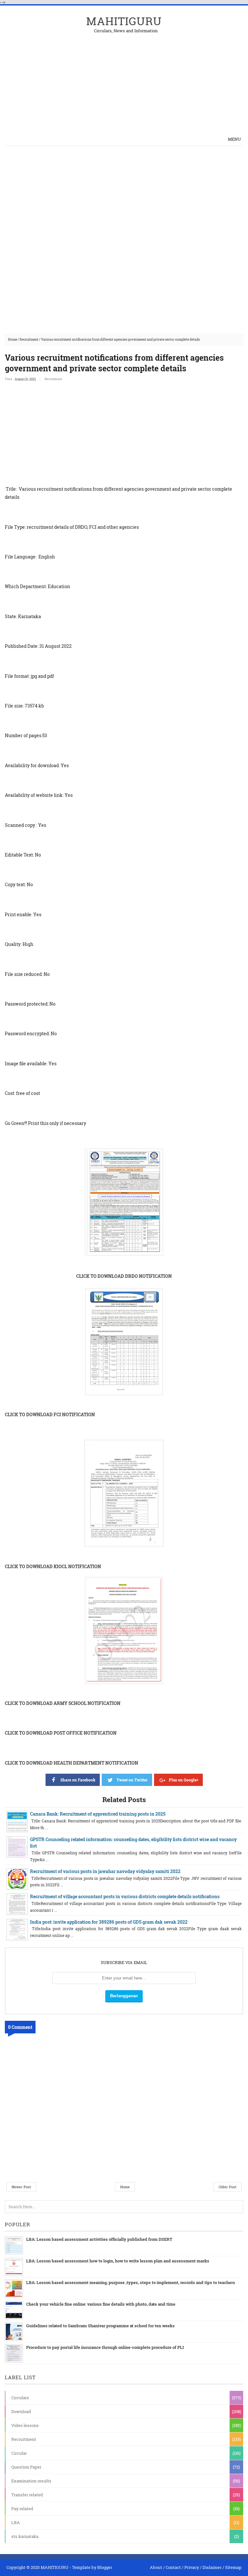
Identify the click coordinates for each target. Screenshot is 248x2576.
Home (13, 340)
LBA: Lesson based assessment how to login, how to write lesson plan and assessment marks (118, 2261)
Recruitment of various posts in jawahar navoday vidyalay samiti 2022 (105, 1871)
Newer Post (21, 2187)
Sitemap (233, 2567)
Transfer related (27, 2495)
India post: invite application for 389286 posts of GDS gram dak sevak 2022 (109, 1922)
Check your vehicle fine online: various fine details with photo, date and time (101, 2304)
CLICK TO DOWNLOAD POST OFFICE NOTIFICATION (61, 1733)
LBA (16, 2522)
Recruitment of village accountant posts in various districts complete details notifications (125, 1896)
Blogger (105, 2567)
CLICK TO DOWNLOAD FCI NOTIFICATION (50, 1414)
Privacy (192, 2567)
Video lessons (25, 2425)
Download (21, 2411)
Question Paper (26, 2467)
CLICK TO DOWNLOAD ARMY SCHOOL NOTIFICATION (63, 1703)
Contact (173, 2567)
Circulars (20, 2398)
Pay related (22, 2509)
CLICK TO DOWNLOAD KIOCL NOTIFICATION (53, 1566)
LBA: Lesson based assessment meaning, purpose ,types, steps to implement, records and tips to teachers (131, 2282)
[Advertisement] (168, 78)
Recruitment (29, 340)
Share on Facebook (78, 1780)
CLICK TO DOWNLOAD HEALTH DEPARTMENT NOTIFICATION (72, 1763)
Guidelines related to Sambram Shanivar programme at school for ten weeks (100, 2326)
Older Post (227, 2187)
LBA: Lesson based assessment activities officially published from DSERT (99, 2239)
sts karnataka (25, 2536)
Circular (19, 2453)
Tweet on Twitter (132, 1780)
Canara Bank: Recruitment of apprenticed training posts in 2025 (98, 1814)
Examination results (31, 2481)
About (156, 2567)
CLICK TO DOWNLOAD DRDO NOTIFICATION (124, 1276)
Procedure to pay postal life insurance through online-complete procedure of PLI (105, 2347)
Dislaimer (212, 2567)
